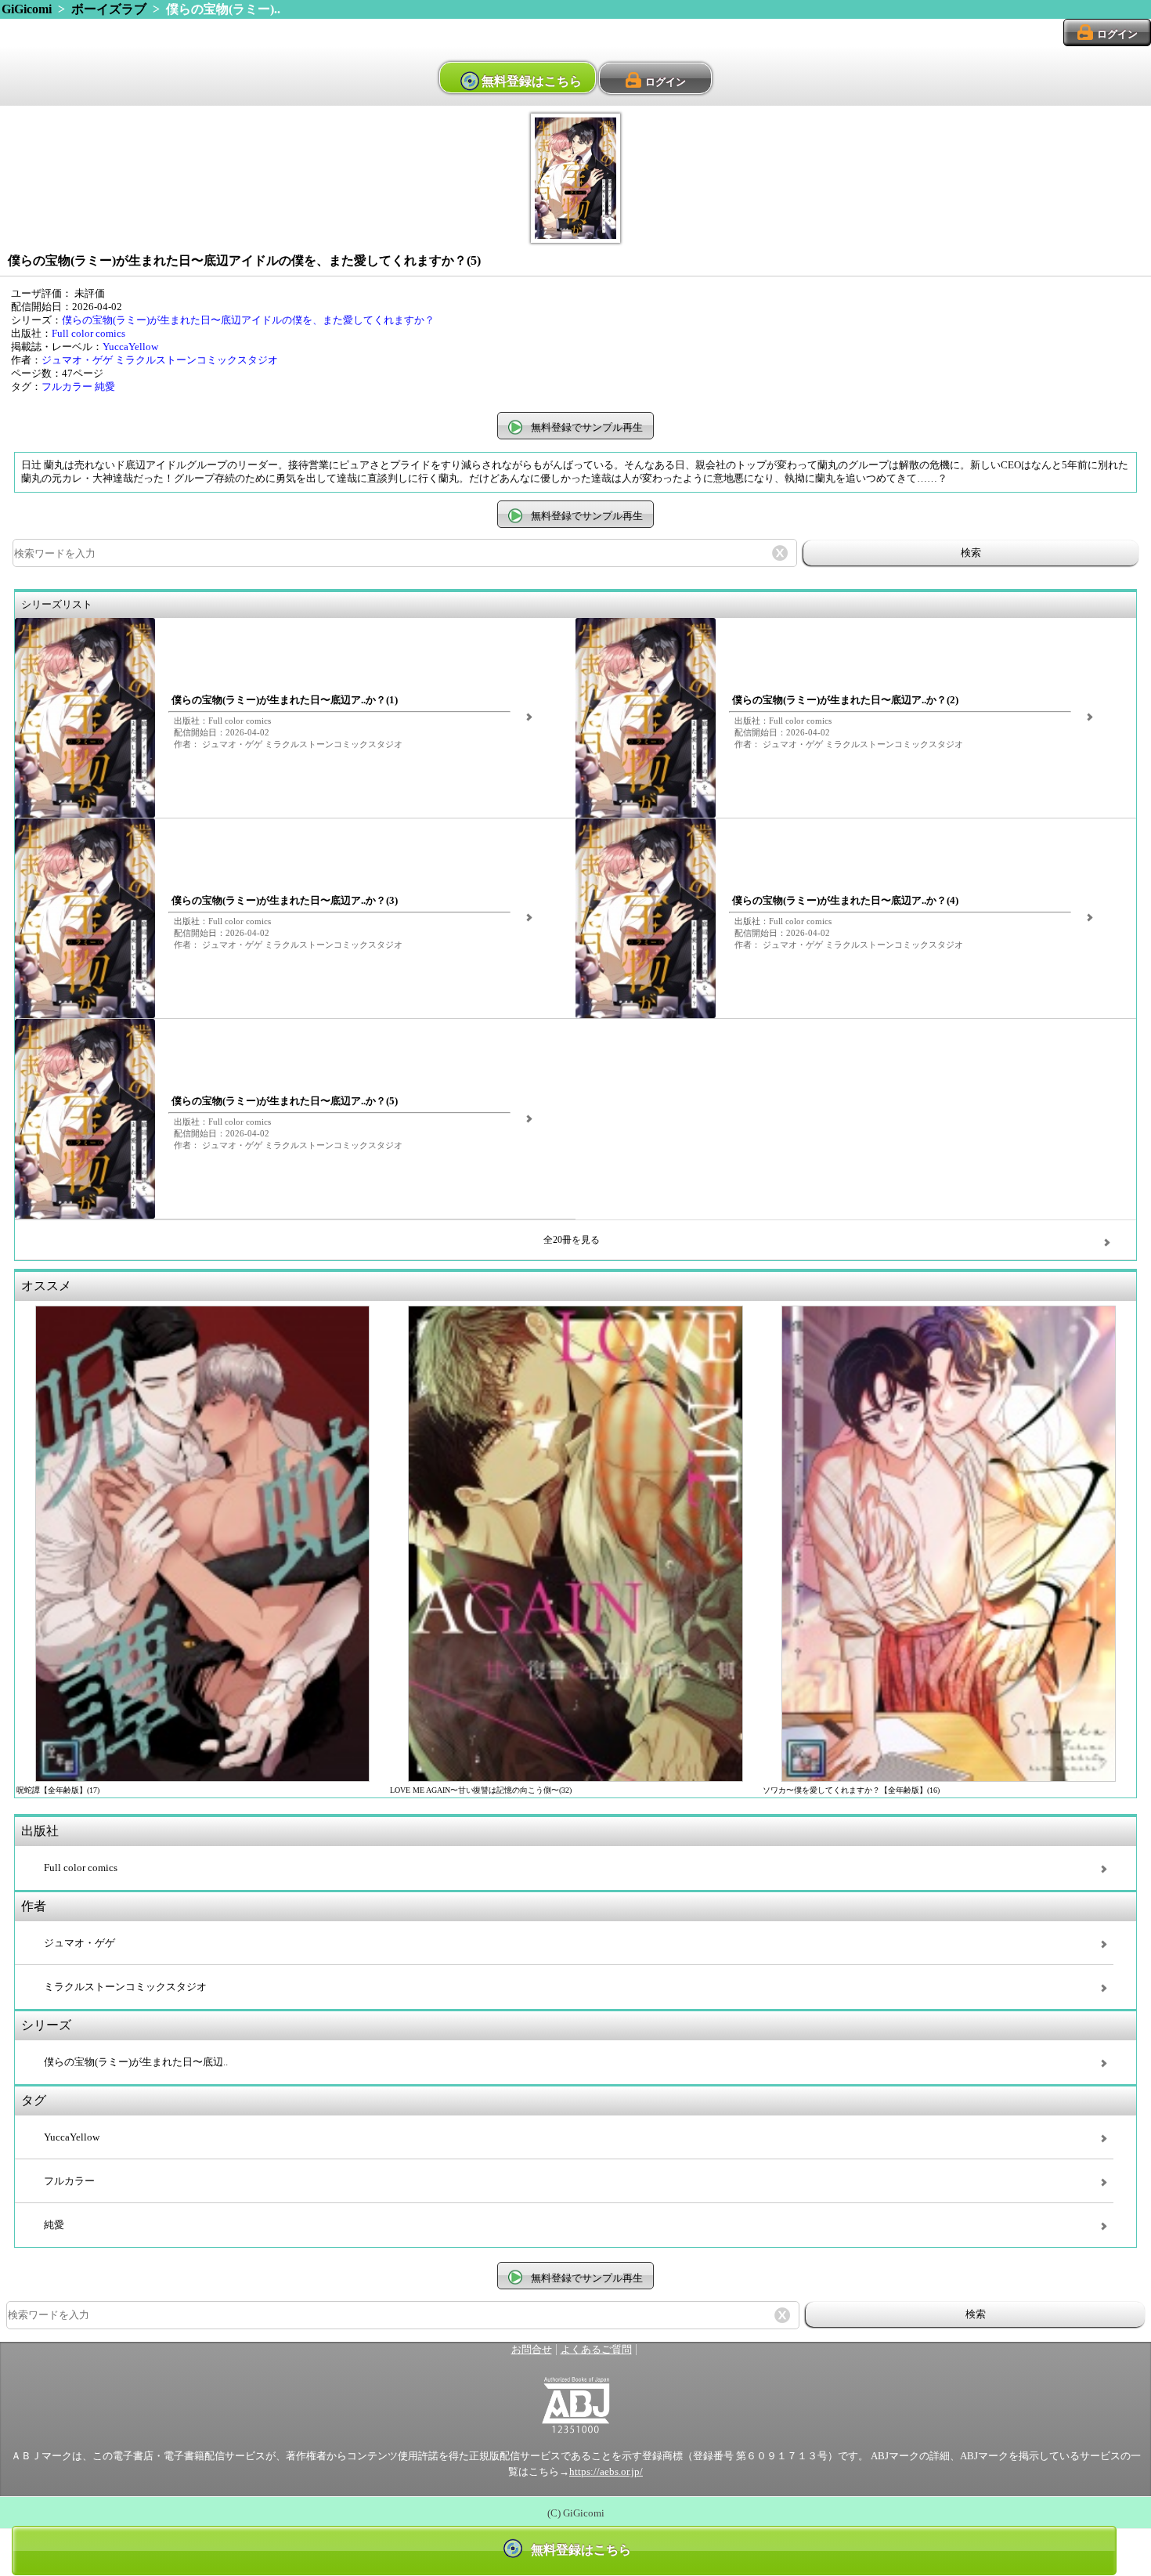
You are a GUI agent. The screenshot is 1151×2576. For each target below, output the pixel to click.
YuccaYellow (130, 347)
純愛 (105, 387)
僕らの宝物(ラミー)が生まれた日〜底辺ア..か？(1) (285, 700)
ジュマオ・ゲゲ (77, 360)
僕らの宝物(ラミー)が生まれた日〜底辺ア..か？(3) (285, 901)
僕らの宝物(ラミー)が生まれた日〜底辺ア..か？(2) (845, 700)
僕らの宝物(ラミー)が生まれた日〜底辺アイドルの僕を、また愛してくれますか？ (248, 320)
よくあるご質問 (596, 2350)
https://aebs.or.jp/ (606, 2472)
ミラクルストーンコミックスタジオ (197, 360)
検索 (971, 553)
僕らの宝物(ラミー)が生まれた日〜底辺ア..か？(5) (285, 1101)
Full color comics (88, 334)
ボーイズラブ (109, 9)
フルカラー (67, 387)
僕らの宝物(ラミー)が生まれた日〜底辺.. (136, 2062)
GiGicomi (27, 9)
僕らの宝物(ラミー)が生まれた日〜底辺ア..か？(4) (845, 901)
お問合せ (532, 2350)
